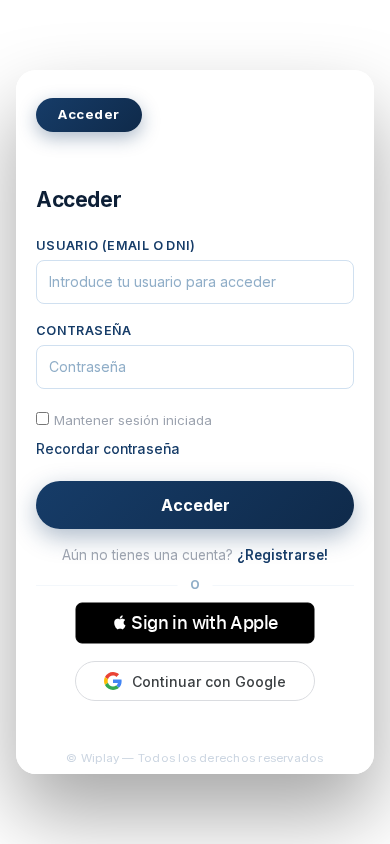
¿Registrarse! (282, 555)
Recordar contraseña (108, 449)
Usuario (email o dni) (116, 245)
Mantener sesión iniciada (133, 420)
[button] (195, 623)
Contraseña (84, 330)
